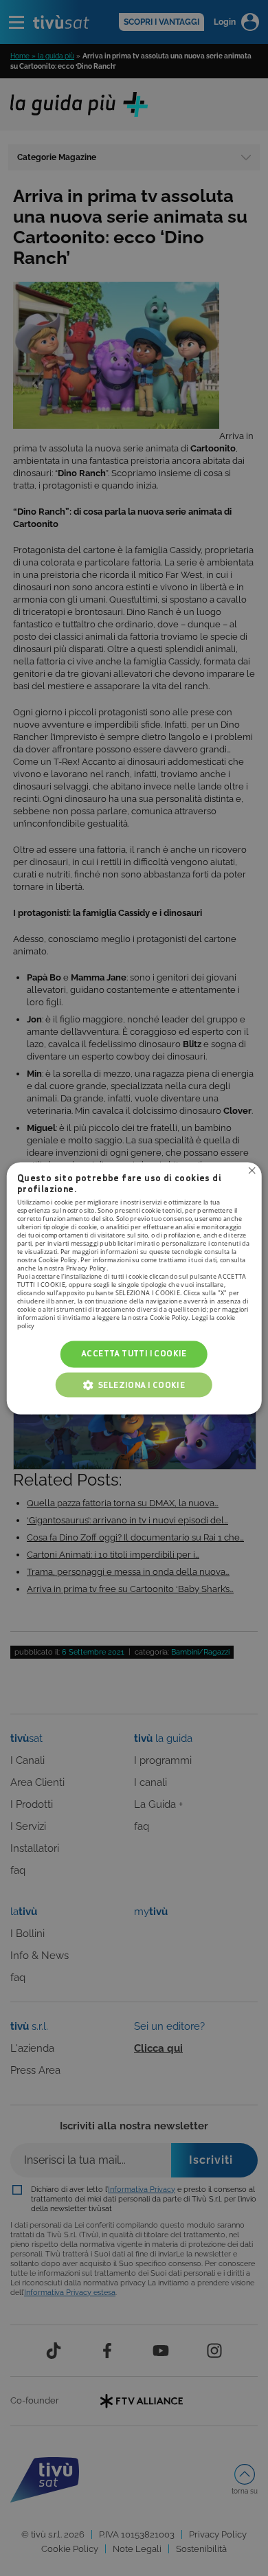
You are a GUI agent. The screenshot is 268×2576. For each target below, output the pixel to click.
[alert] (134, 1288)
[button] (134, 1385)
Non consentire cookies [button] (252, 1170)
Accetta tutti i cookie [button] (134, 1354)
